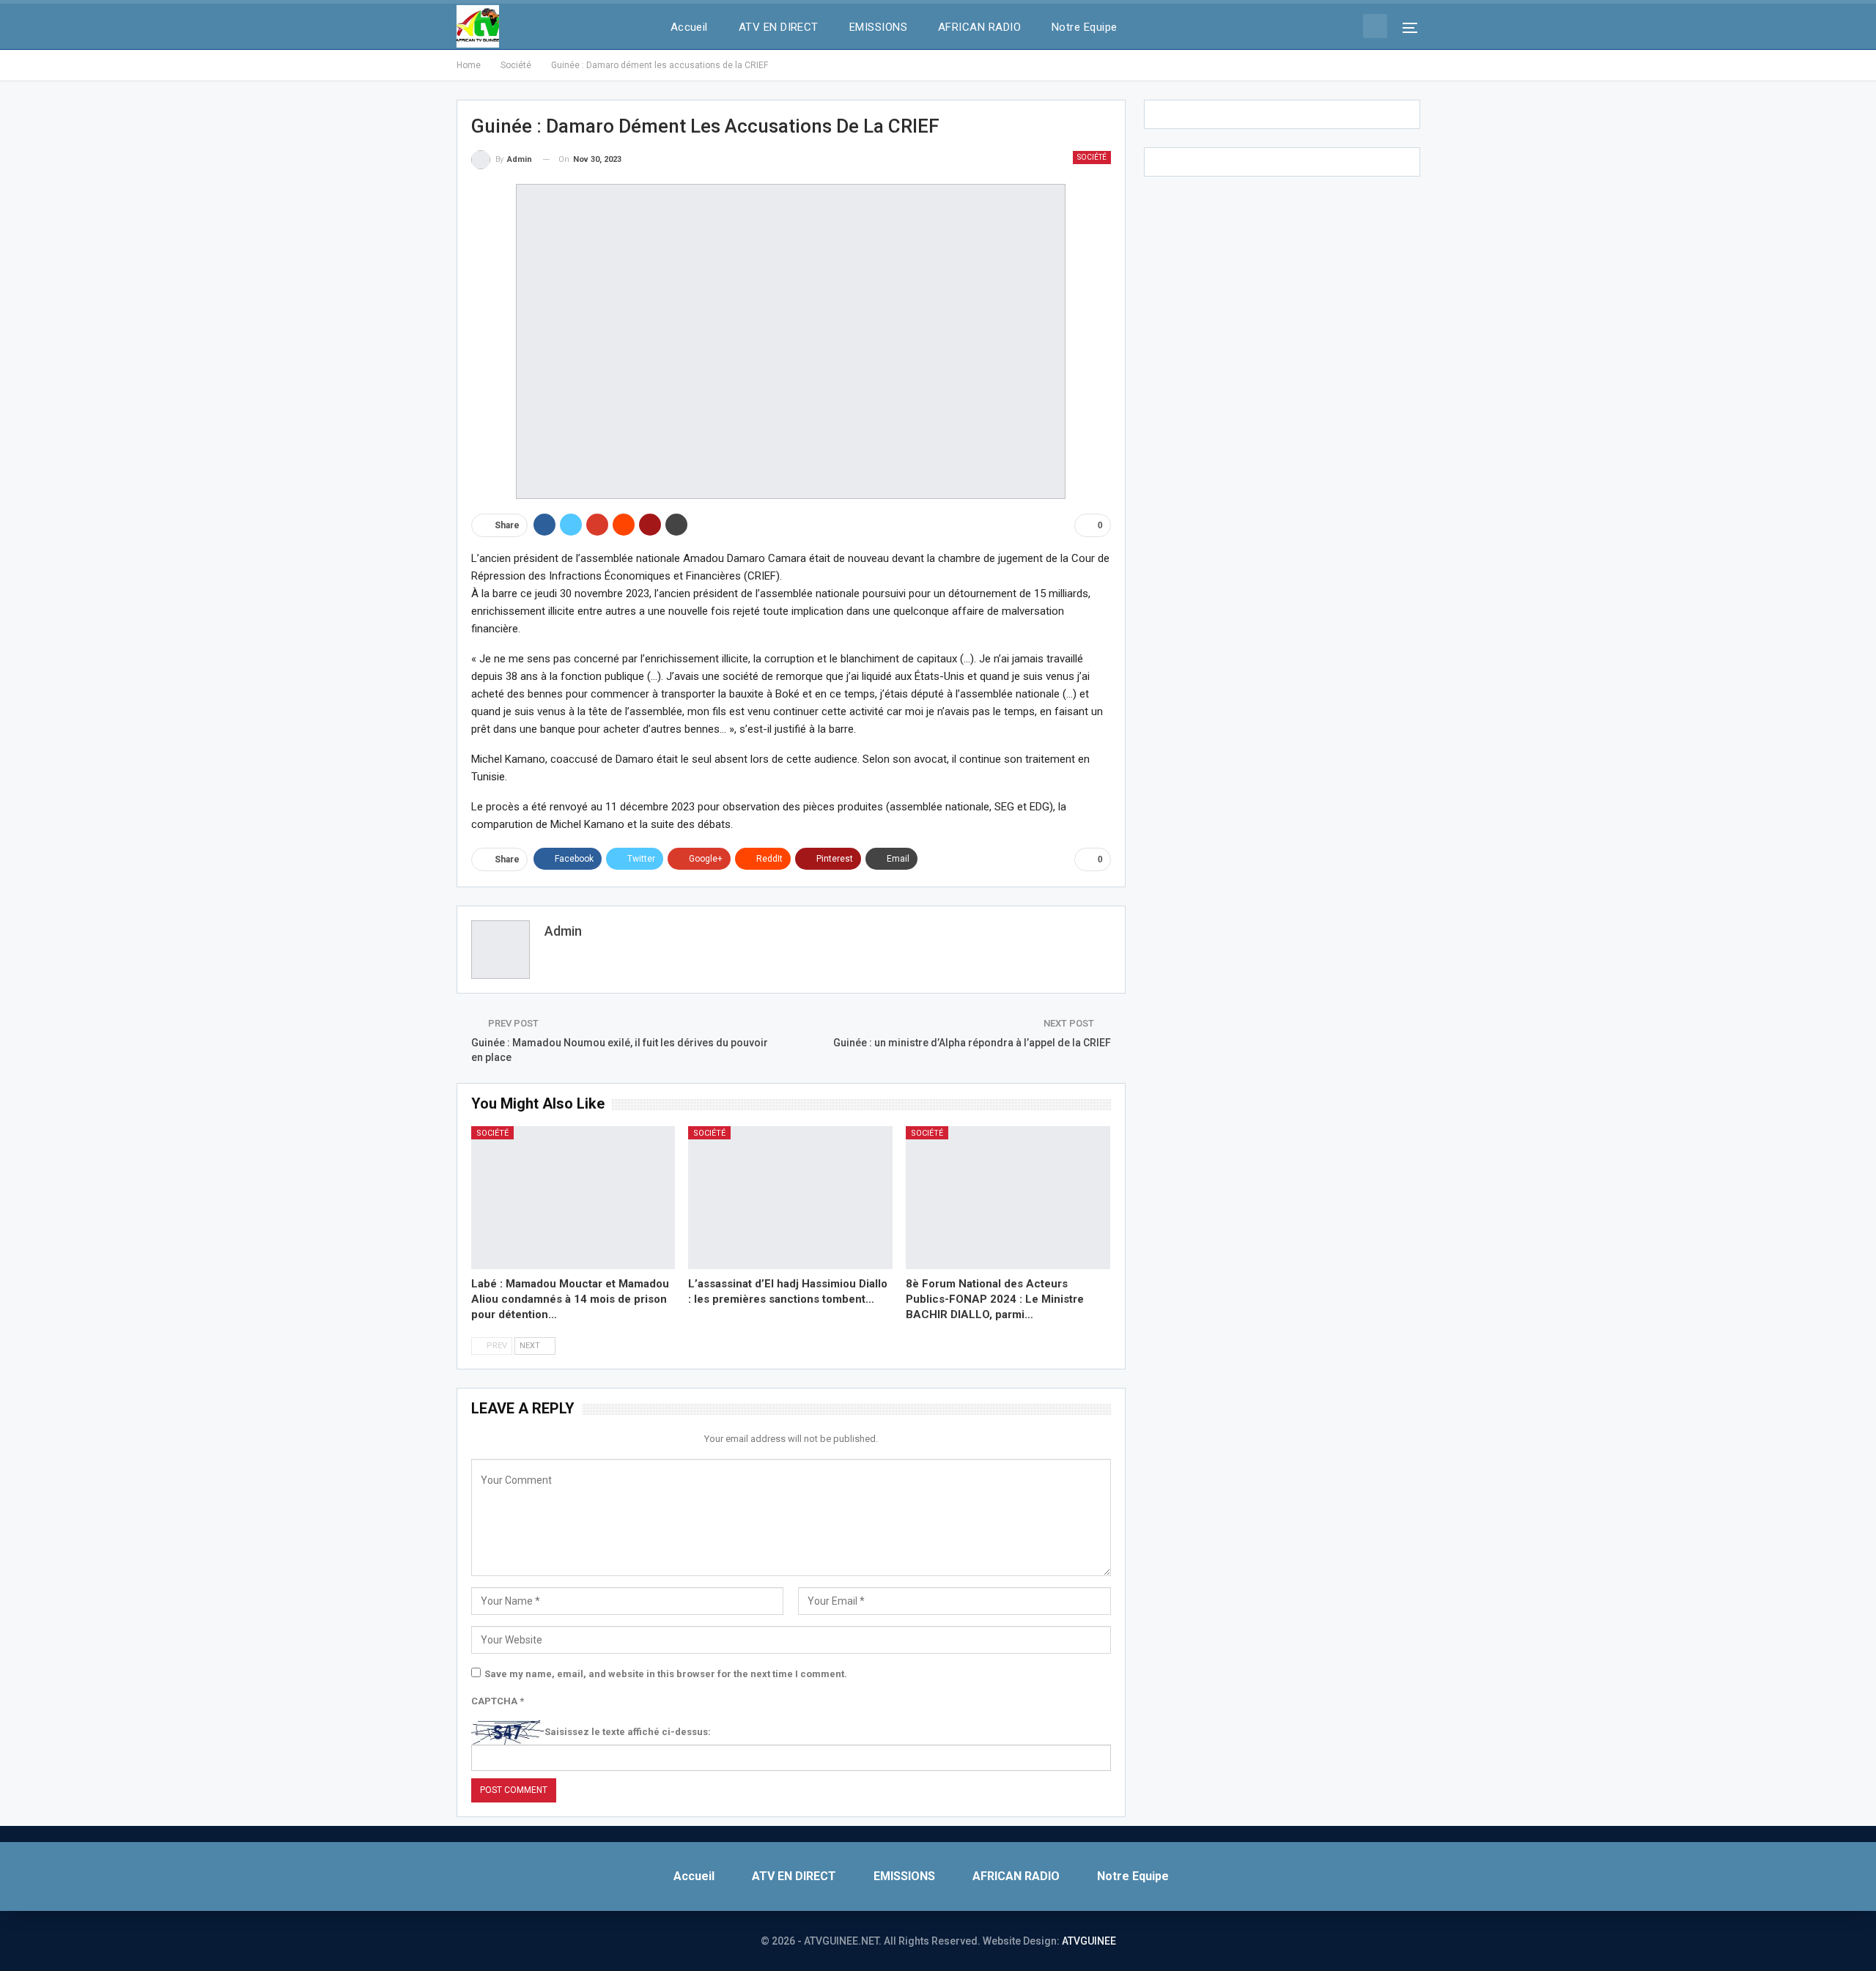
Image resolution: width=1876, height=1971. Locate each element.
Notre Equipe (1085, 27)
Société (1092, 157)
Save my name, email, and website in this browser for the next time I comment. (666, 1674)
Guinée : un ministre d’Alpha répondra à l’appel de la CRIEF (972, 1043)
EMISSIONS (878, 27)
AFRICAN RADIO (979, 27)
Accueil (689, 27)
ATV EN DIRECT (779, 27)
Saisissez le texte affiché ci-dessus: (628, 1732)
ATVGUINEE (1089, 1941)
